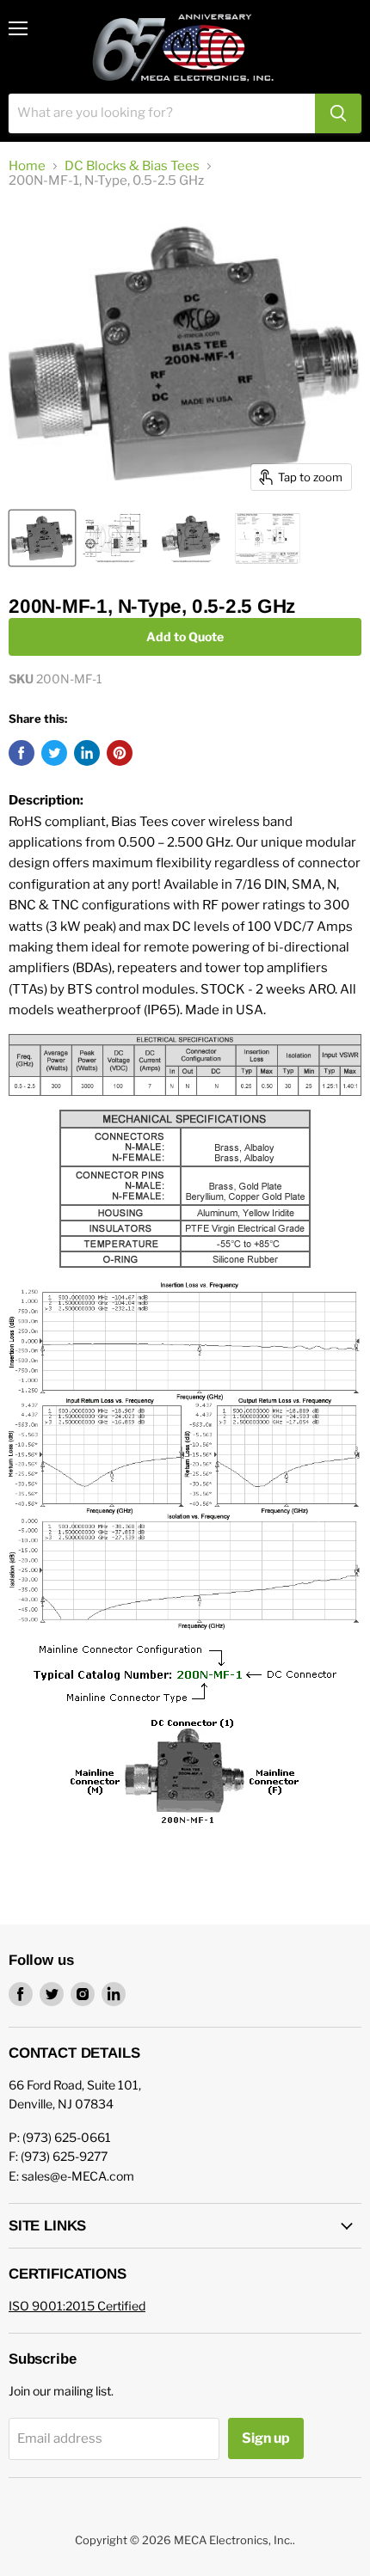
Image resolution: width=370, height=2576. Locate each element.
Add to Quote (185, 636)
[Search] (338, 113)
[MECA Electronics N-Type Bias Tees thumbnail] (191, 538)
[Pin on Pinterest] (120, 753)
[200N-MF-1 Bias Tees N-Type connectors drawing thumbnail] (115, 538)
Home (27, 166)
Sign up (266, 2438)
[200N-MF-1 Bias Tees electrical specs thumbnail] (268, 538)
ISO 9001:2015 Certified (77, 2306)
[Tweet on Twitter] (54, 753)
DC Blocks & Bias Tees (132, 166)
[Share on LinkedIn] (87, 753)
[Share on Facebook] (22, 753)
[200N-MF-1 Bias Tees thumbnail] (42, 538)
